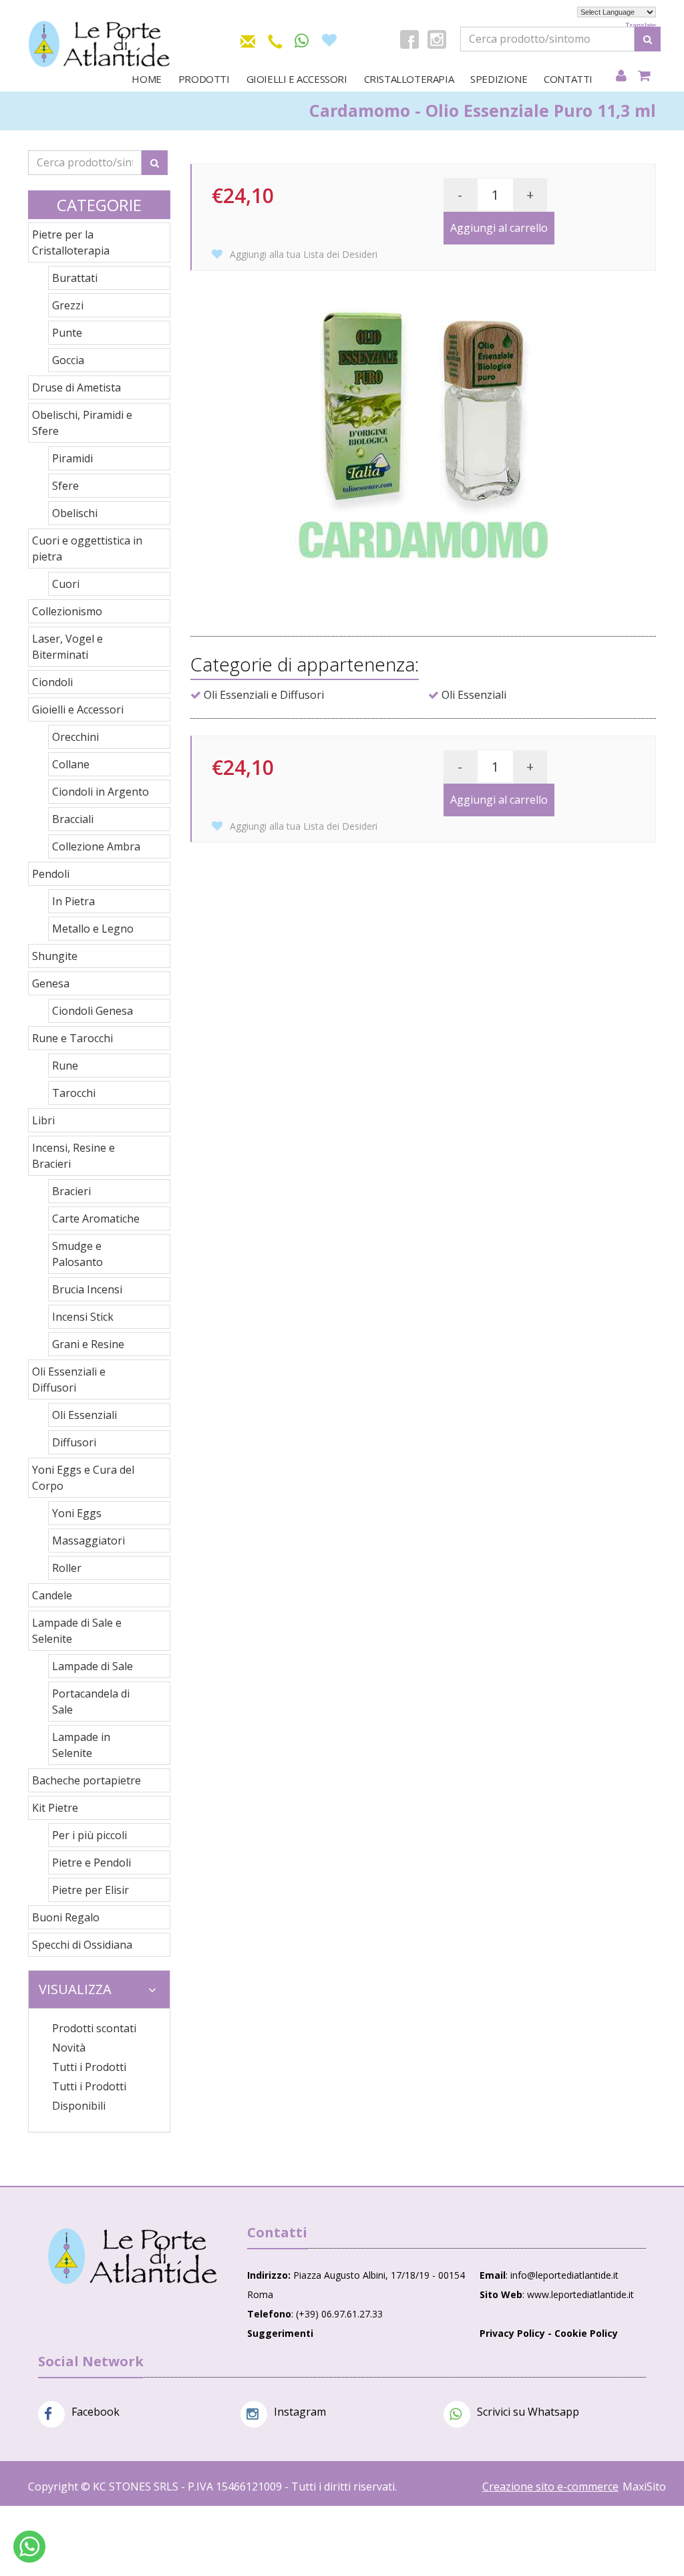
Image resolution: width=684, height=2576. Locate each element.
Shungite (55, 956)
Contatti (568, 79)
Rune (65, 1066)
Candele (52, 1595)
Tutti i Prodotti (89, 2067)
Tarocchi (74, 1093)
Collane (71, 764)
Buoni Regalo (66, 1917)
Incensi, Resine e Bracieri (73, 1156)
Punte (67, 333)
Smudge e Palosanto (77, 1254)
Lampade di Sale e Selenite (77, 1631)
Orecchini (75, 737)
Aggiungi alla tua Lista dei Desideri (302, 254)
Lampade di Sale (93, 1666)
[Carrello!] (644, 76)
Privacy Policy (512, 2333)
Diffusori (74, 1442)
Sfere (65, 486)
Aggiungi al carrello (499, 228)
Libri (43, 1120)
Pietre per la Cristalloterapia (71, 243)
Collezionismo (67, 611)
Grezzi (68, 305)
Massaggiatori (89, 1541)
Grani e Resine (88, 1344)
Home (146, 79)
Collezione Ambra (96, 846)
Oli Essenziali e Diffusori (69, 1380)
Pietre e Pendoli (92, 1863)
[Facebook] (409, 39)
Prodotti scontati (94, 2028)
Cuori (66, 584)
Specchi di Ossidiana (82, 1945)
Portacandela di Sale (91, 1702)
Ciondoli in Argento (101, 792)
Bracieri (71, 1191)
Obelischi (75, 513)
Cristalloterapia (409, 79)
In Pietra (73, 901)
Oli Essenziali (84, 1415)
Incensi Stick (83, 1317)
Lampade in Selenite (81, 1745)
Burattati (75, 278)
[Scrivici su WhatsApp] (302, 41)
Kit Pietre (55, 1808)
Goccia (68, 360)
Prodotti (204, 79)
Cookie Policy (586, 2333)
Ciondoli (52, 682)
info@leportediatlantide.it (564, 2275)
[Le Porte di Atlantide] (133, 2256)
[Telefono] (275, 39)
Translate (641, 25)
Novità (69, 2048)
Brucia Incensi (87, 1289)
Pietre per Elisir (91, 1890)
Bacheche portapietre (87, 1780)
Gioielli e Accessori (297, 79)
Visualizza (75, 1989)
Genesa (51, 983)
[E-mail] (248, 39)
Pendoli (51, 874)
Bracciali (73, 819)
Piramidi (72, 458)
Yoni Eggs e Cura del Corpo (83, 1478)
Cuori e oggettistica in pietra (87, 548)
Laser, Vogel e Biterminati (67, 647)
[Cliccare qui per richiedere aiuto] (29, 2547)
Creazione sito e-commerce (550, 2486)
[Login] (621, 76)
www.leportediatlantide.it (580, 2294)
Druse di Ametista (76, 387)
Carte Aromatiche (96, 1219)
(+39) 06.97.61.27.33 (339, 2314)
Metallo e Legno (93, 929)
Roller (67, 1568)
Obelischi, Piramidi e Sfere (82, 423)
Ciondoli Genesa (93, 1011)
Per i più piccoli (90, 1835)
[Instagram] (437, 39)
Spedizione (499, 79)
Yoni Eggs (77, 1513)
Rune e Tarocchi (72, 1038)
